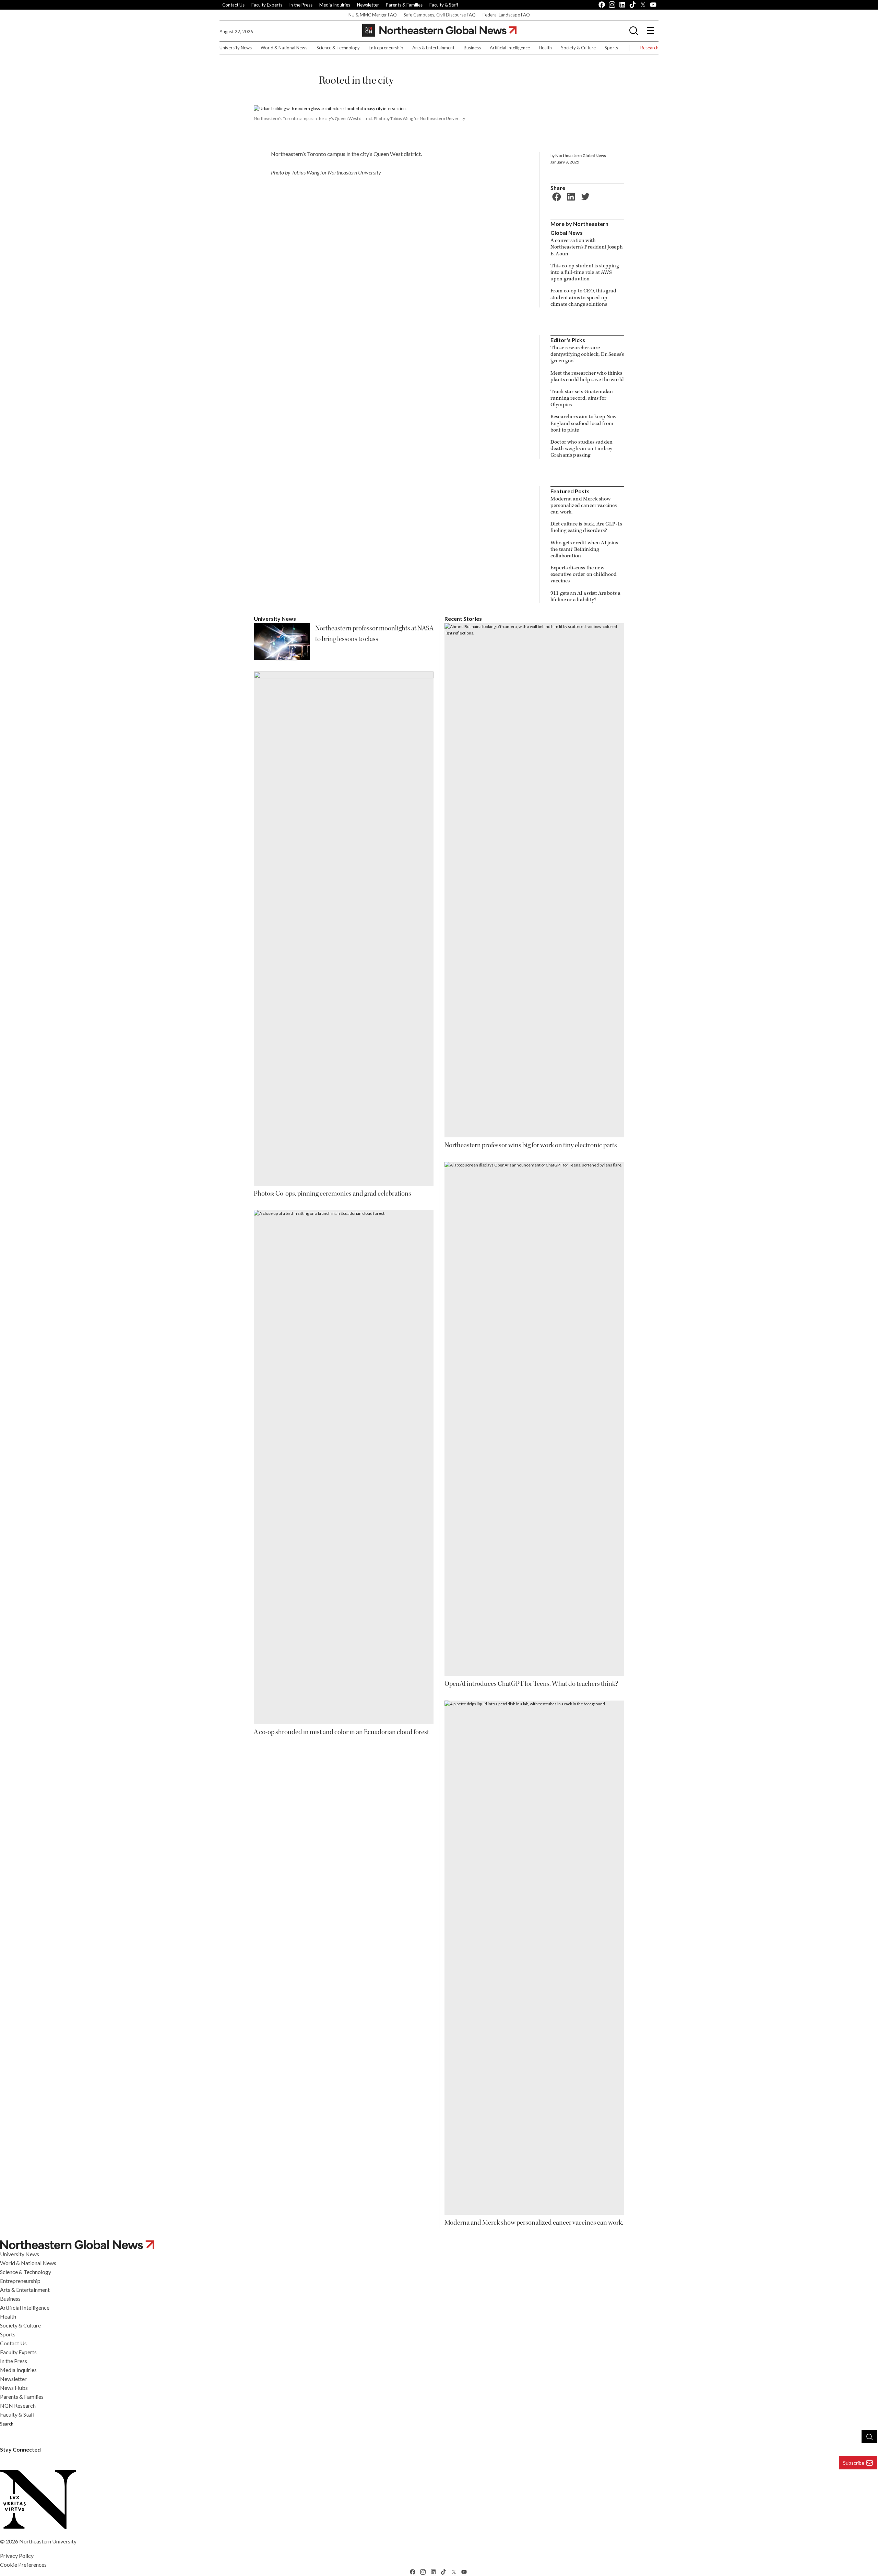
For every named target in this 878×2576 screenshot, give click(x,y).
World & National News (284, 48)
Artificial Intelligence (510, 48)
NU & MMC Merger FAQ (373, 15)
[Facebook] (556, 196)
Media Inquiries (335, 5)
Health (545, 48)
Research (649, 48)
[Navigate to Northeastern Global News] (439, 2244)
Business (472, 48)
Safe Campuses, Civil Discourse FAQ (440, 15)
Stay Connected (20, 2449)
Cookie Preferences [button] (23, 2565)
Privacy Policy (17, 2556)
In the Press (301, 5)
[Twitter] (584, 196)
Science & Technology (338, 48)
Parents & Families (404, 5)
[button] (634, 31)
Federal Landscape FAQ (506, 15)
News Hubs (14, 2388)
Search (7, 2424)
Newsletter (368, 5)
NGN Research (18, 2405)
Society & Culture (578, 48)
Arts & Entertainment (433, 48)
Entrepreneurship (386, 48)
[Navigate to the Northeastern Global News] (439, 30)
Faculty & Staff (444, 5)
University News (236, 48)
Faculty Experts (267, 5)
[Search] (869, 2436)
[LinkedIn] (570, 196)
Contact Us (233, 5)
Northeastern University (48, 2541)
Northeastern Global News (581, 155)
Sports (611, 48)
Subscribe (854, 2463)
